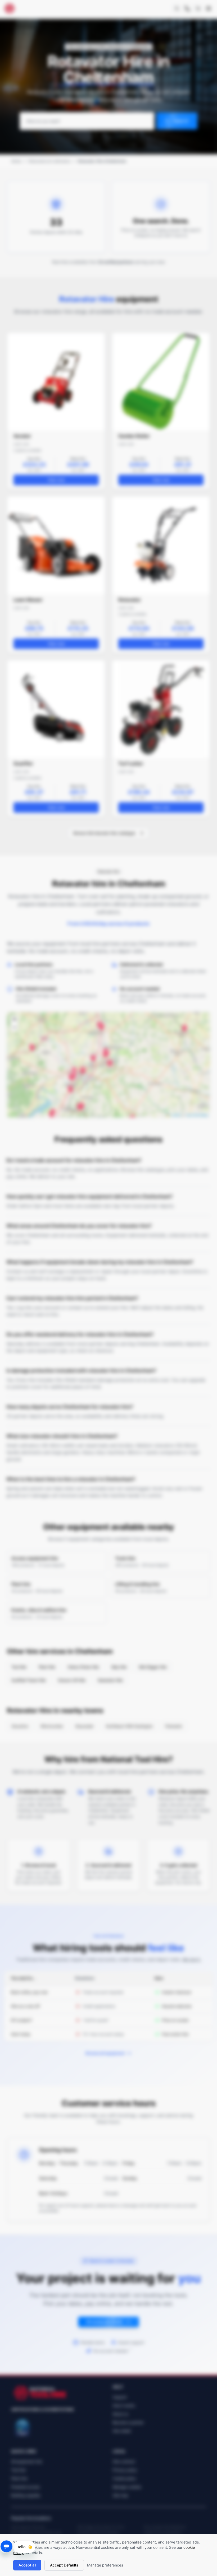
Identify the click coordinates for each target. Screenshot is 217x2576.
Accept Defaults (64, 2565)
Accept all (27, 2565)
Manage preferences (105, 2565)
